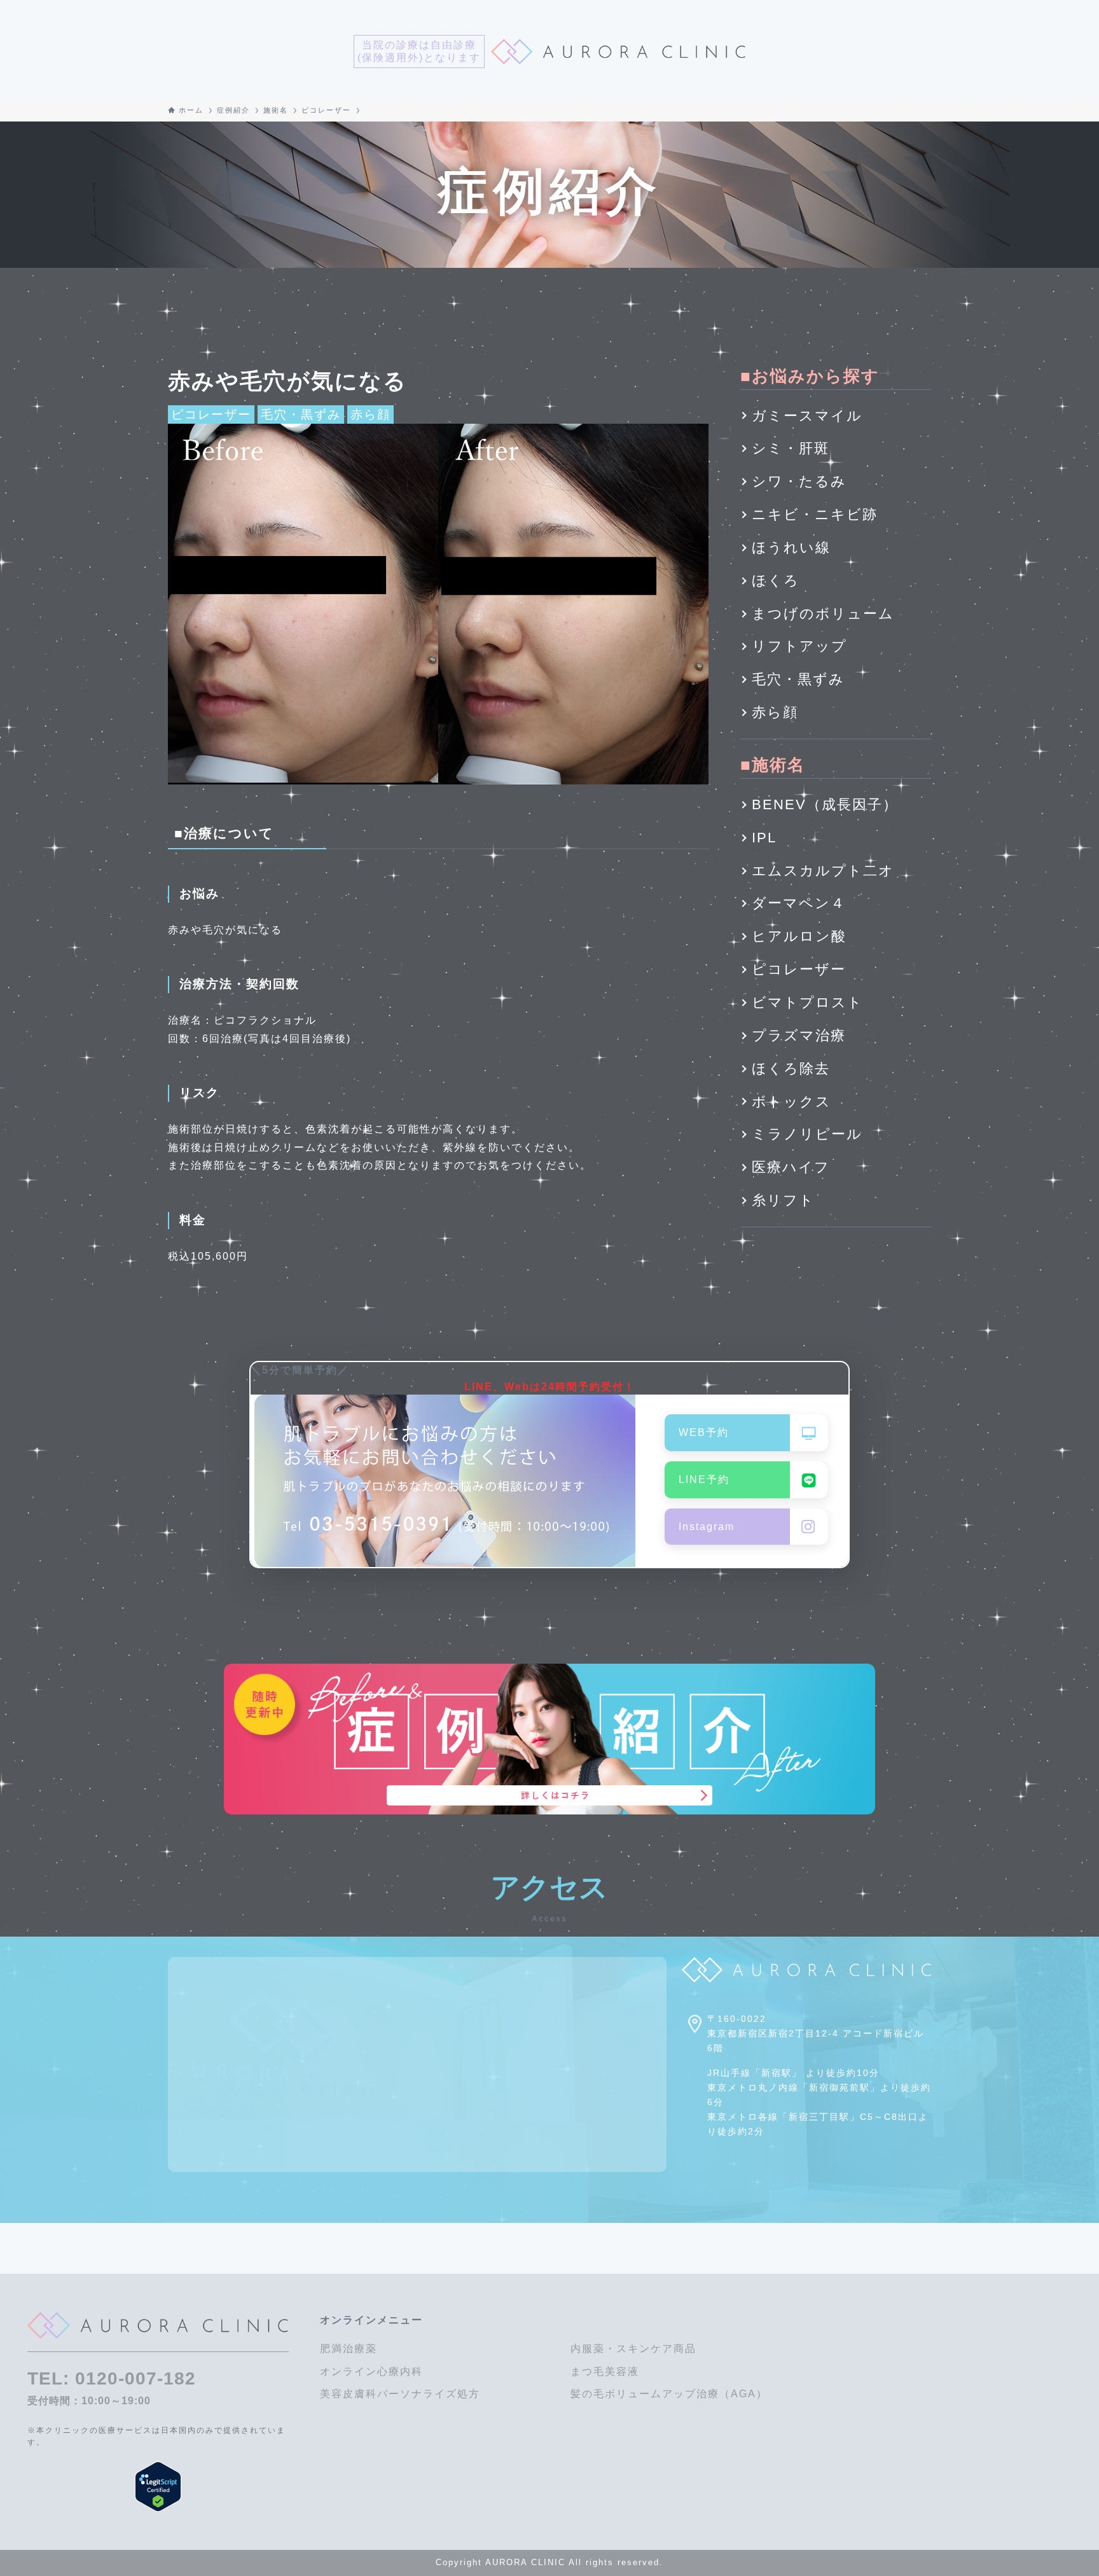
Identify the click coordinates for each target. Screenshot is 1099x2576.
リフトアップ (799, 646)
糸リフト (783, 1200)
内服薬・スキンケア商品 (633, 2349)
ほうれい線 (791, 547)
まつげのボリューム (823, 614)
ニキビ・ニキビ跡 (815, 514)
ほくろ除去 (791, 1069)
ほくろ (776, 581)
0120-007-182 (135, 2378)
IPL (764, 838)
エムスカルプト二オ (823, 871)
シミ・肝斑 (791, 448)
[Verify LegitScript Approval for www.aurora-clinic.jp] (158, 2487)
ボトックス (791, 1102)
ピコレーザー (211, 414)
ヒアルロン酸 (799, 936)
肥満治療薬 (349, 2349)
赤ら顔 (370, 414)
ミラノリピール (807, 1134)
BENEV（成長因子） (825, 804)
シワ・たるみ (799, 481)
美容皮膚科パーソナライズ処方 (400, 2394)
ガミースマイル (807, 416)
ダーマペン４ (799, 903)
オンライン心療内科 (371, 2371)
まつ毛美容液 (605, 2371)
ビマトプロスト (807, 1002)
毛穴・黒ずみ (301, 414)
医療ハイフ (791, 1167)
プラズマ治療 (799, 1035)
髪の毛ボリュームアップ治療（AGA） (669, 2394)
